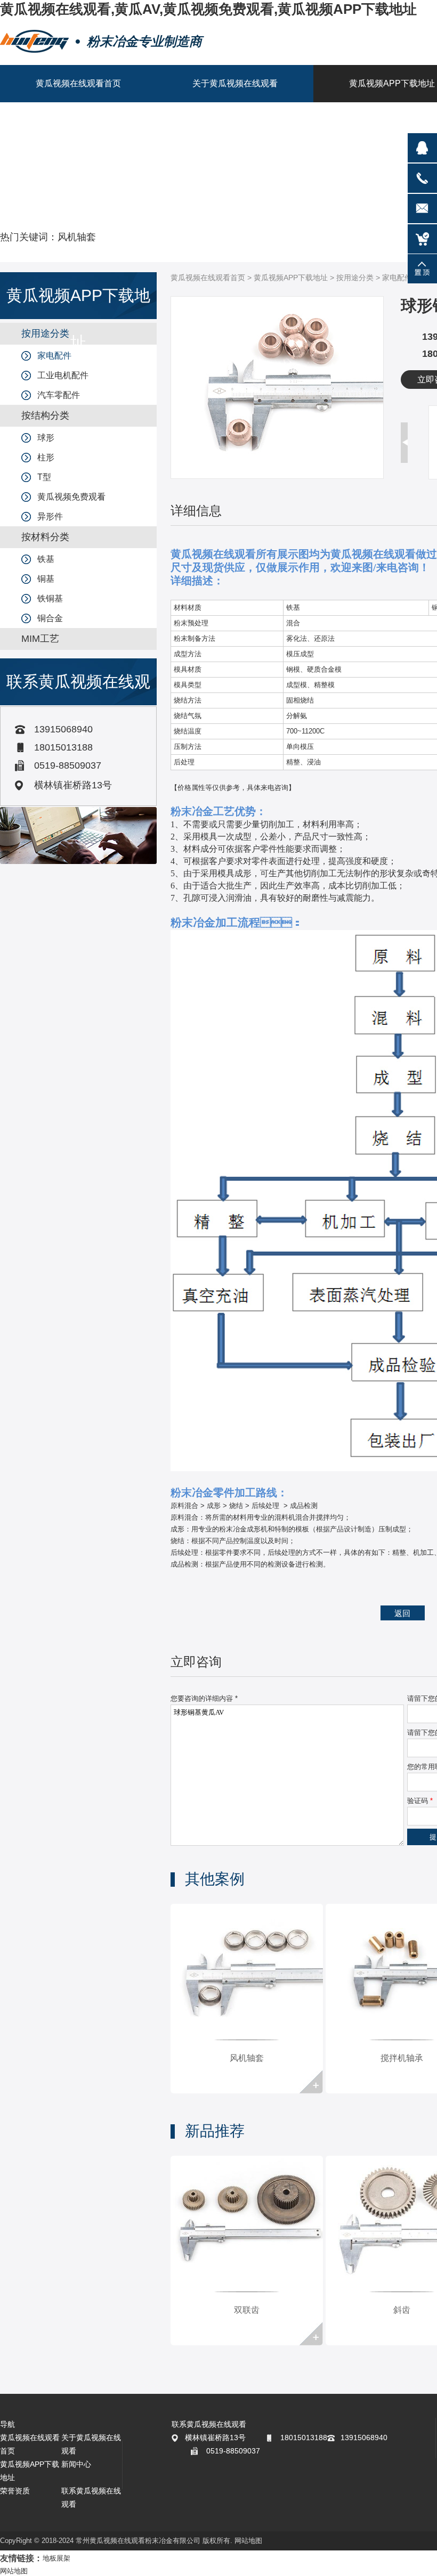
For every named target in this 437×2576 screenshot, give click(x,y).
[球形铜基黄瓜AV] (277, 476)
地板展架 (56, 2558)
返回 (402, 1613)
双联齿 (247, 2310)
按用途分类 (355, 278)
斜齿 (402, 2310)
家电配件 (397, 278)
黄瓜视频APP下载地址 (291, 278)
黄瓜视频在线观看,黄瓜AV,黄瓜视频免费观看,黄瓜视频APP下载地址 (208, 9)
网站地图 (248, 2541)
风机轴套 (77, 237)
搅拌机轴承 (402, 2058)
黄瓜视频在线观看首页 (208, 278)
